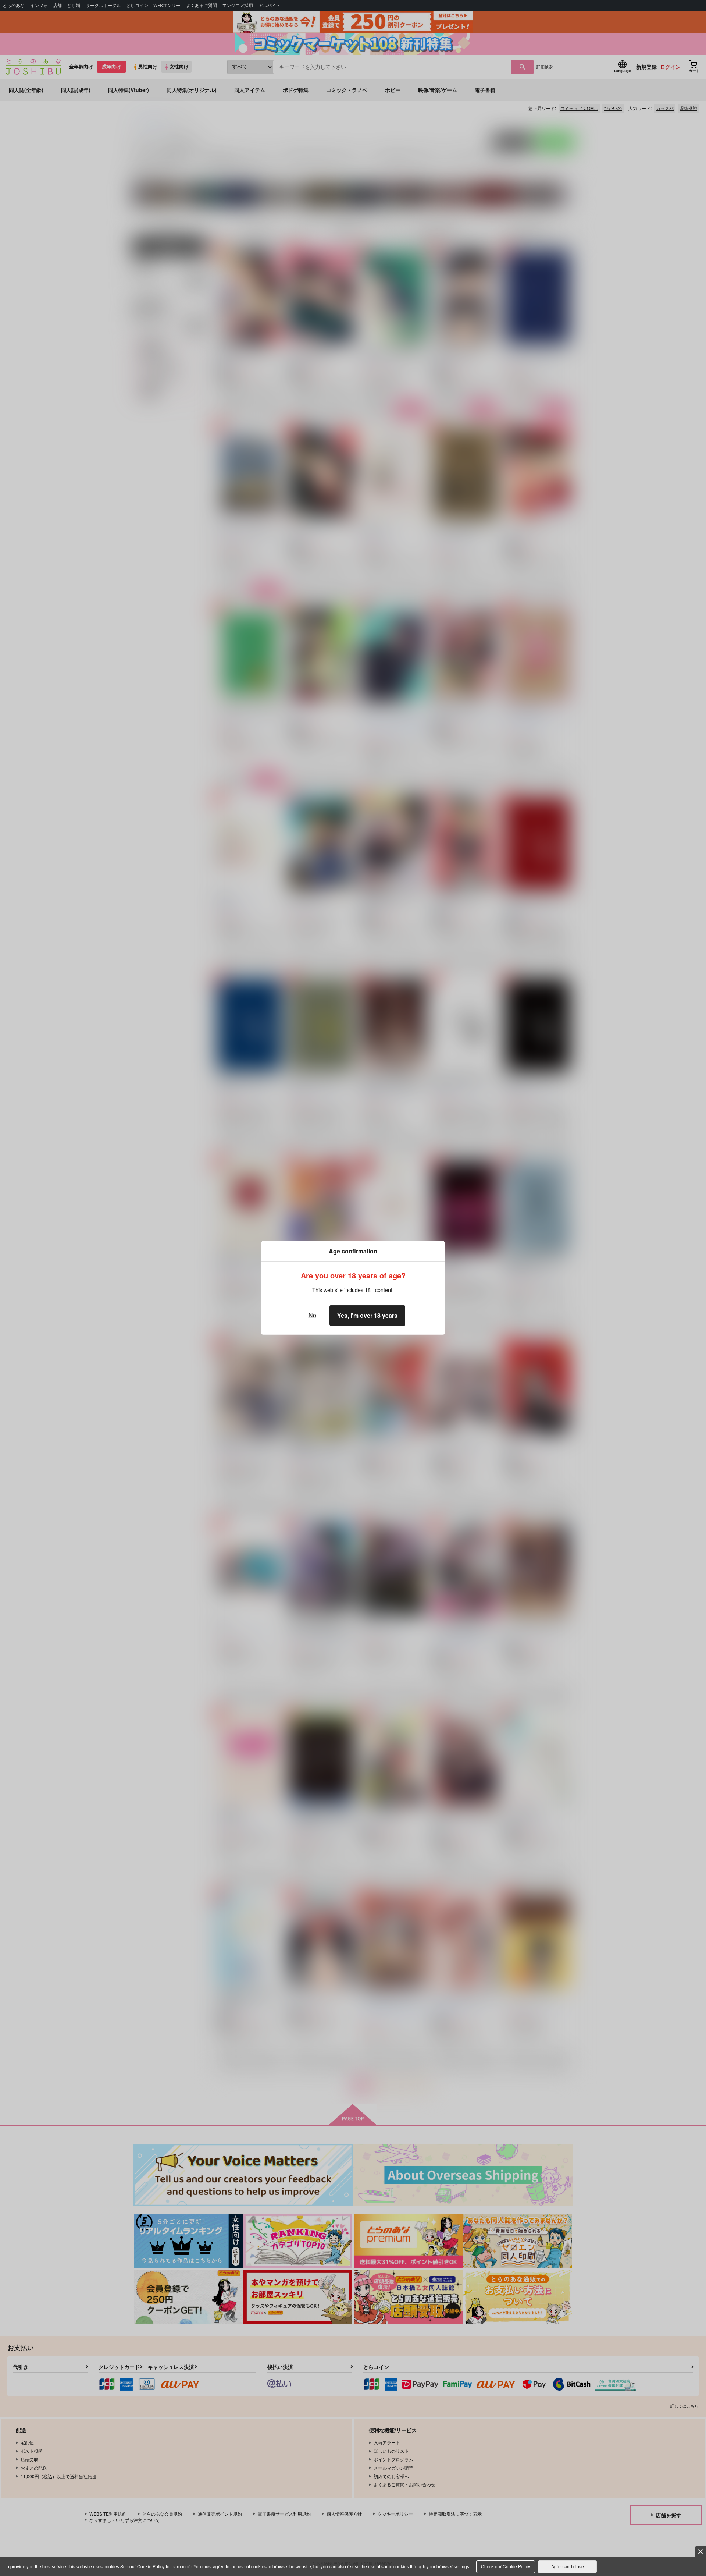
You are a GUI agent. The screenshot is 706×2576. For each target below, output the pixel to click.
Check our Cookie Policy (506, 2566)
